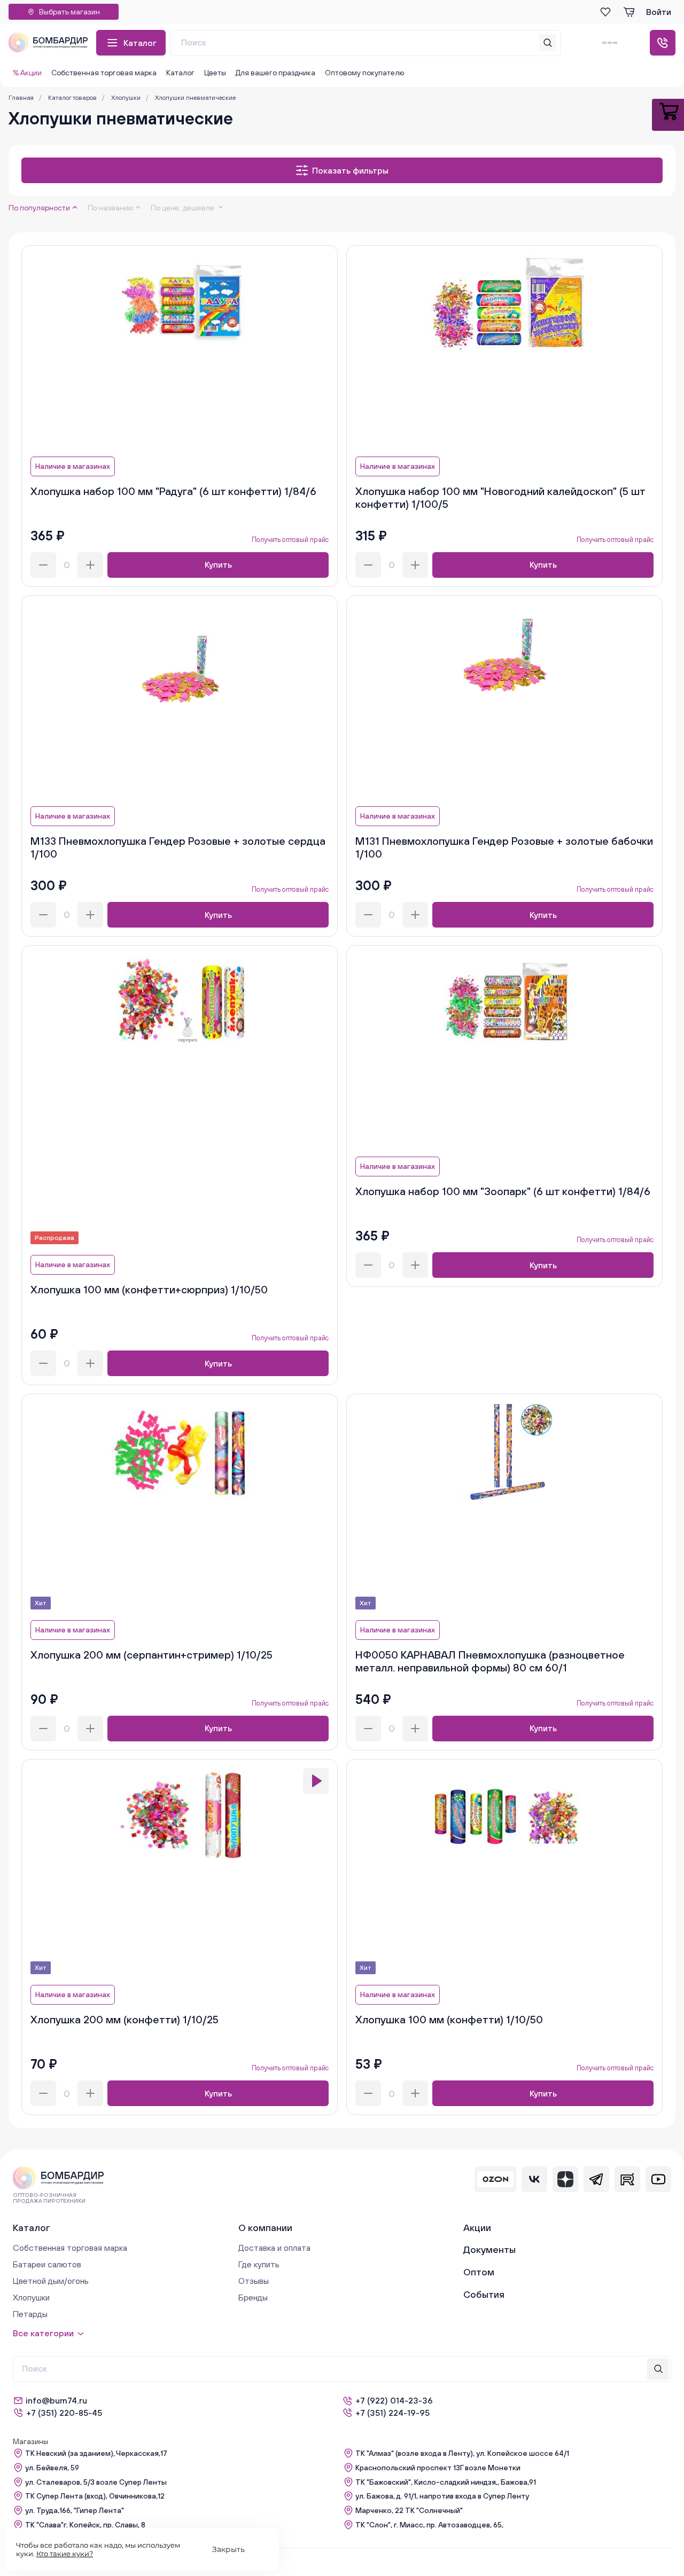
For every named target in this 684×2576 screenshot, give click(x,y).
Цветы (215, 73)
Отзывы (254, 2281)
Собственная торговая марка (104, 73)
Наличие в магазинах (73, 466)
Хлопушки (31, 2297)
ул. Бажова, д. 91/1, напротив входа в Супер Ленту (442, 2496)
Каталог (140, 43)
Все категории (43, 2333)
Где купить (259, 2264)
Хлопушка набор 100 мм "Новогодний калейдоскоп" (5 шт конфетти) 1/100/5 (500, 497)
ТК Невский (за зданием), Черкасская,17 (96, 2453)
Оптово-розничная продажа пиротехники (49, 2198)
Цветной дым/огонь (51, 2281)
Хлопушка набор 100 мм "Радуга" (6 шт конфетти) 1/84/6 (173, 491)
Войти (659, 12)
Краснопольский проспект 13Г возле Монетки (438, 2468)
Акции (477, 2228)
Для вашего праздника (275, 73)
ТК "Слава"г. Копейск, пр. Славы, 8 (85, 2525)
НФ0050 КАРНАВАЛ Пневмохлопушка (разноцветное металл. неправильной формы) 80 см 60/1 (490, 1661)
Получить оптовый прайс (290, 540)
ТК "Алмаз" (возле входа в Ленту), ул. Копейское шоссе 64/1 (462, 2453)
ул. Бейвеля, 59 (52, 2468)
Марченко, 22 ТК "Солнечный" (409, 2510)
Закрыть (228, 2549)
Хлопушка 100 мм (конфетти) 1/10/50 (449, 2019)
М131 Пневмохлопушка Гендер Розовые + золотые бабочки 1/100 (504, 847)
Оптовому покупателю (364, 73)
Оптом (479, 2272)
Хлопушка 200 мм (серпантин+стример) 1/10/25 (151, 1655)
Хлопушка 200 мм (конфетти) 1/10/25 (125, 2019)
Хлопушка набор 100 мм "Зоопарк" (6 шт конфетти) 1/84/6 (503, 1191)
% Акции (27, 73)
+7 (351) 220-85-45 (64, 2413)
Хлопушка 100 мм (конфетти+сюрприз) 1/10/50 (149, 1289)
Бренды (253, 2297)
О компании (265, 2228)
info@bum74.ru (56, 2400)
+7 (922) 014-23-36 (394, 2400)
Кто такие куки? (65, 2554)
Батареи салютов (47, 2264)
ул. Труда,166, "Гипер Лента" (75, 2510)
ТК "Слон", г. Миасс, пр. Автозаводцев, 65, (429, 2525)
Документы (489, 2249)
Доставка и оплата (274, 2248)
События (484, 2294)
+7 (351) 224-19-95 (392, 2413)
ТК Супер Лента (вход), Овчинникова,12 (95, 2496)
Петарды (30, 2314)
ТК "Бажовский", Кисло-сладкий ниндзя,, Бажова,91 (446, 2482)
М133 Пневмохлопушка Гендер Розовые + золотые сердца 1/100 (178, 847)
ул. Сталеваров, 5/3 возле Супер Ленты (96, 2482)
